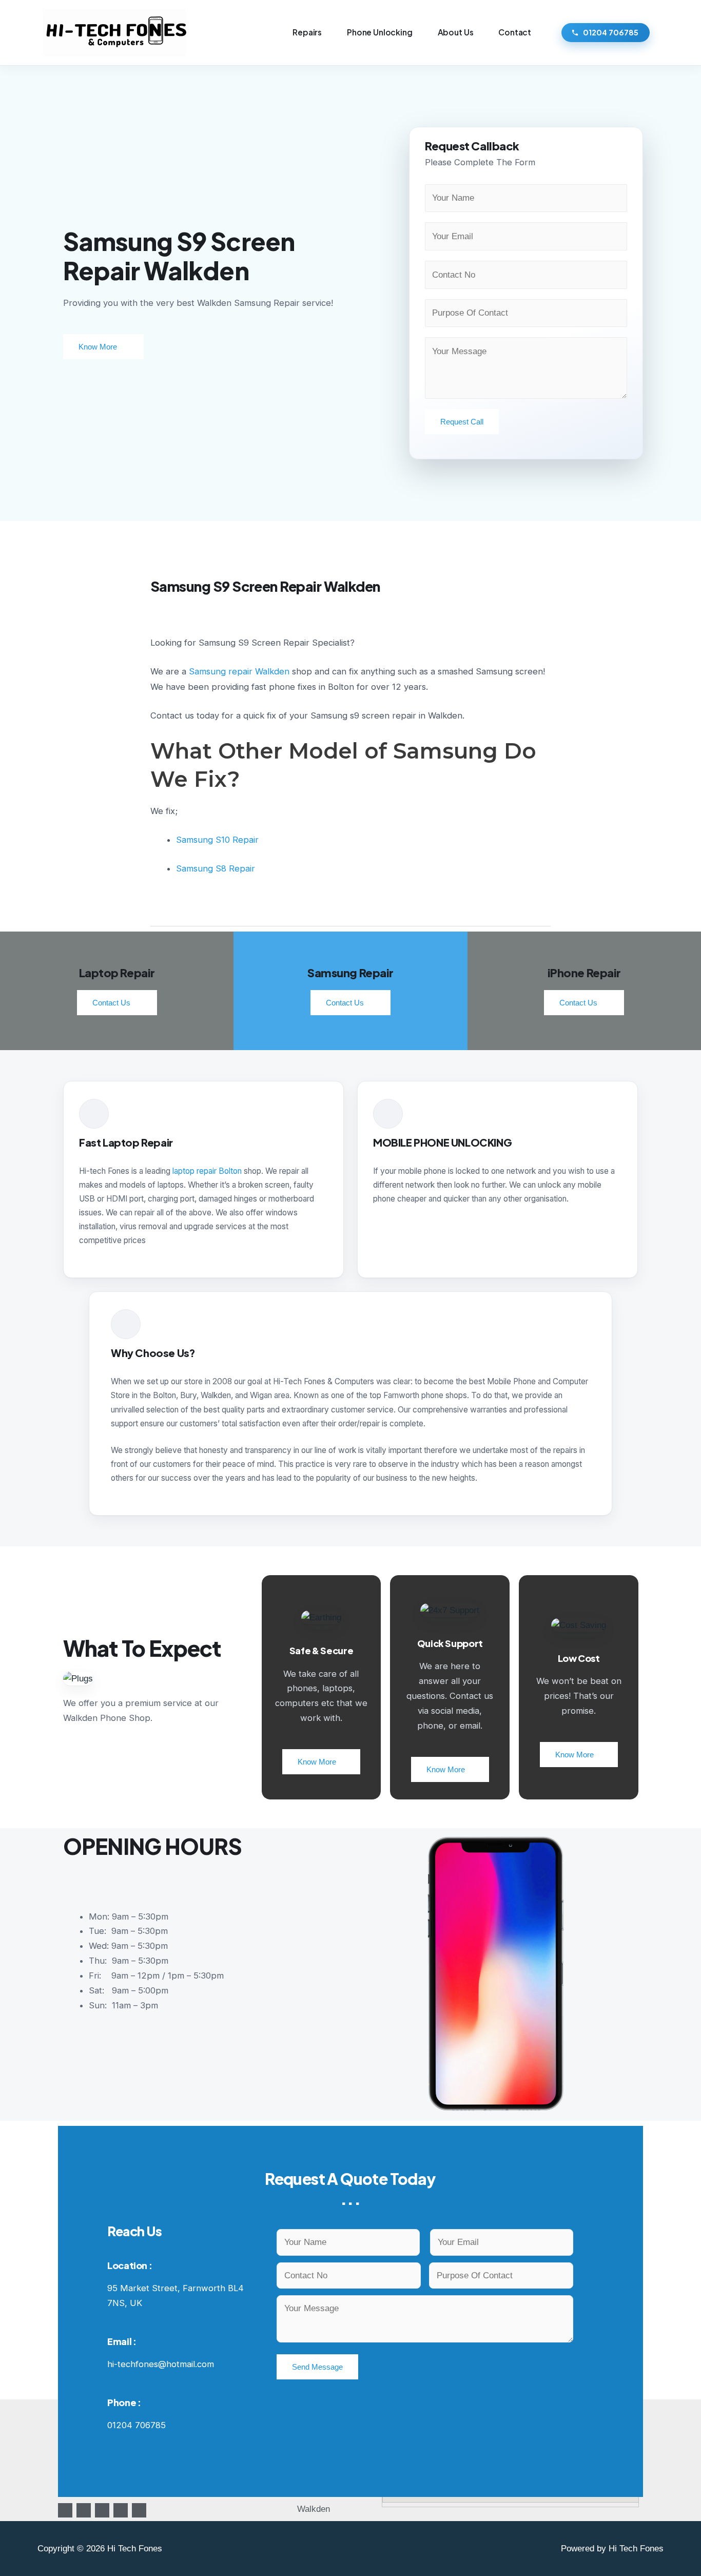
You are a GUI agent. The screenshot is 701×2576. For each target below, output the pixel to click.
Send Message (317, 2367)
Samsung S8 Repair (216, 868)
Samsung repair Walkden (239, 671)
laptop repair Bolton (207, 1171)
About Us (456, 32)
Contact (515, 32)
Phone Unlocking (380, 32)
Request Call (462, 422)
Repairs (307, 32)
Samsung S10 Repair (217, 840)
